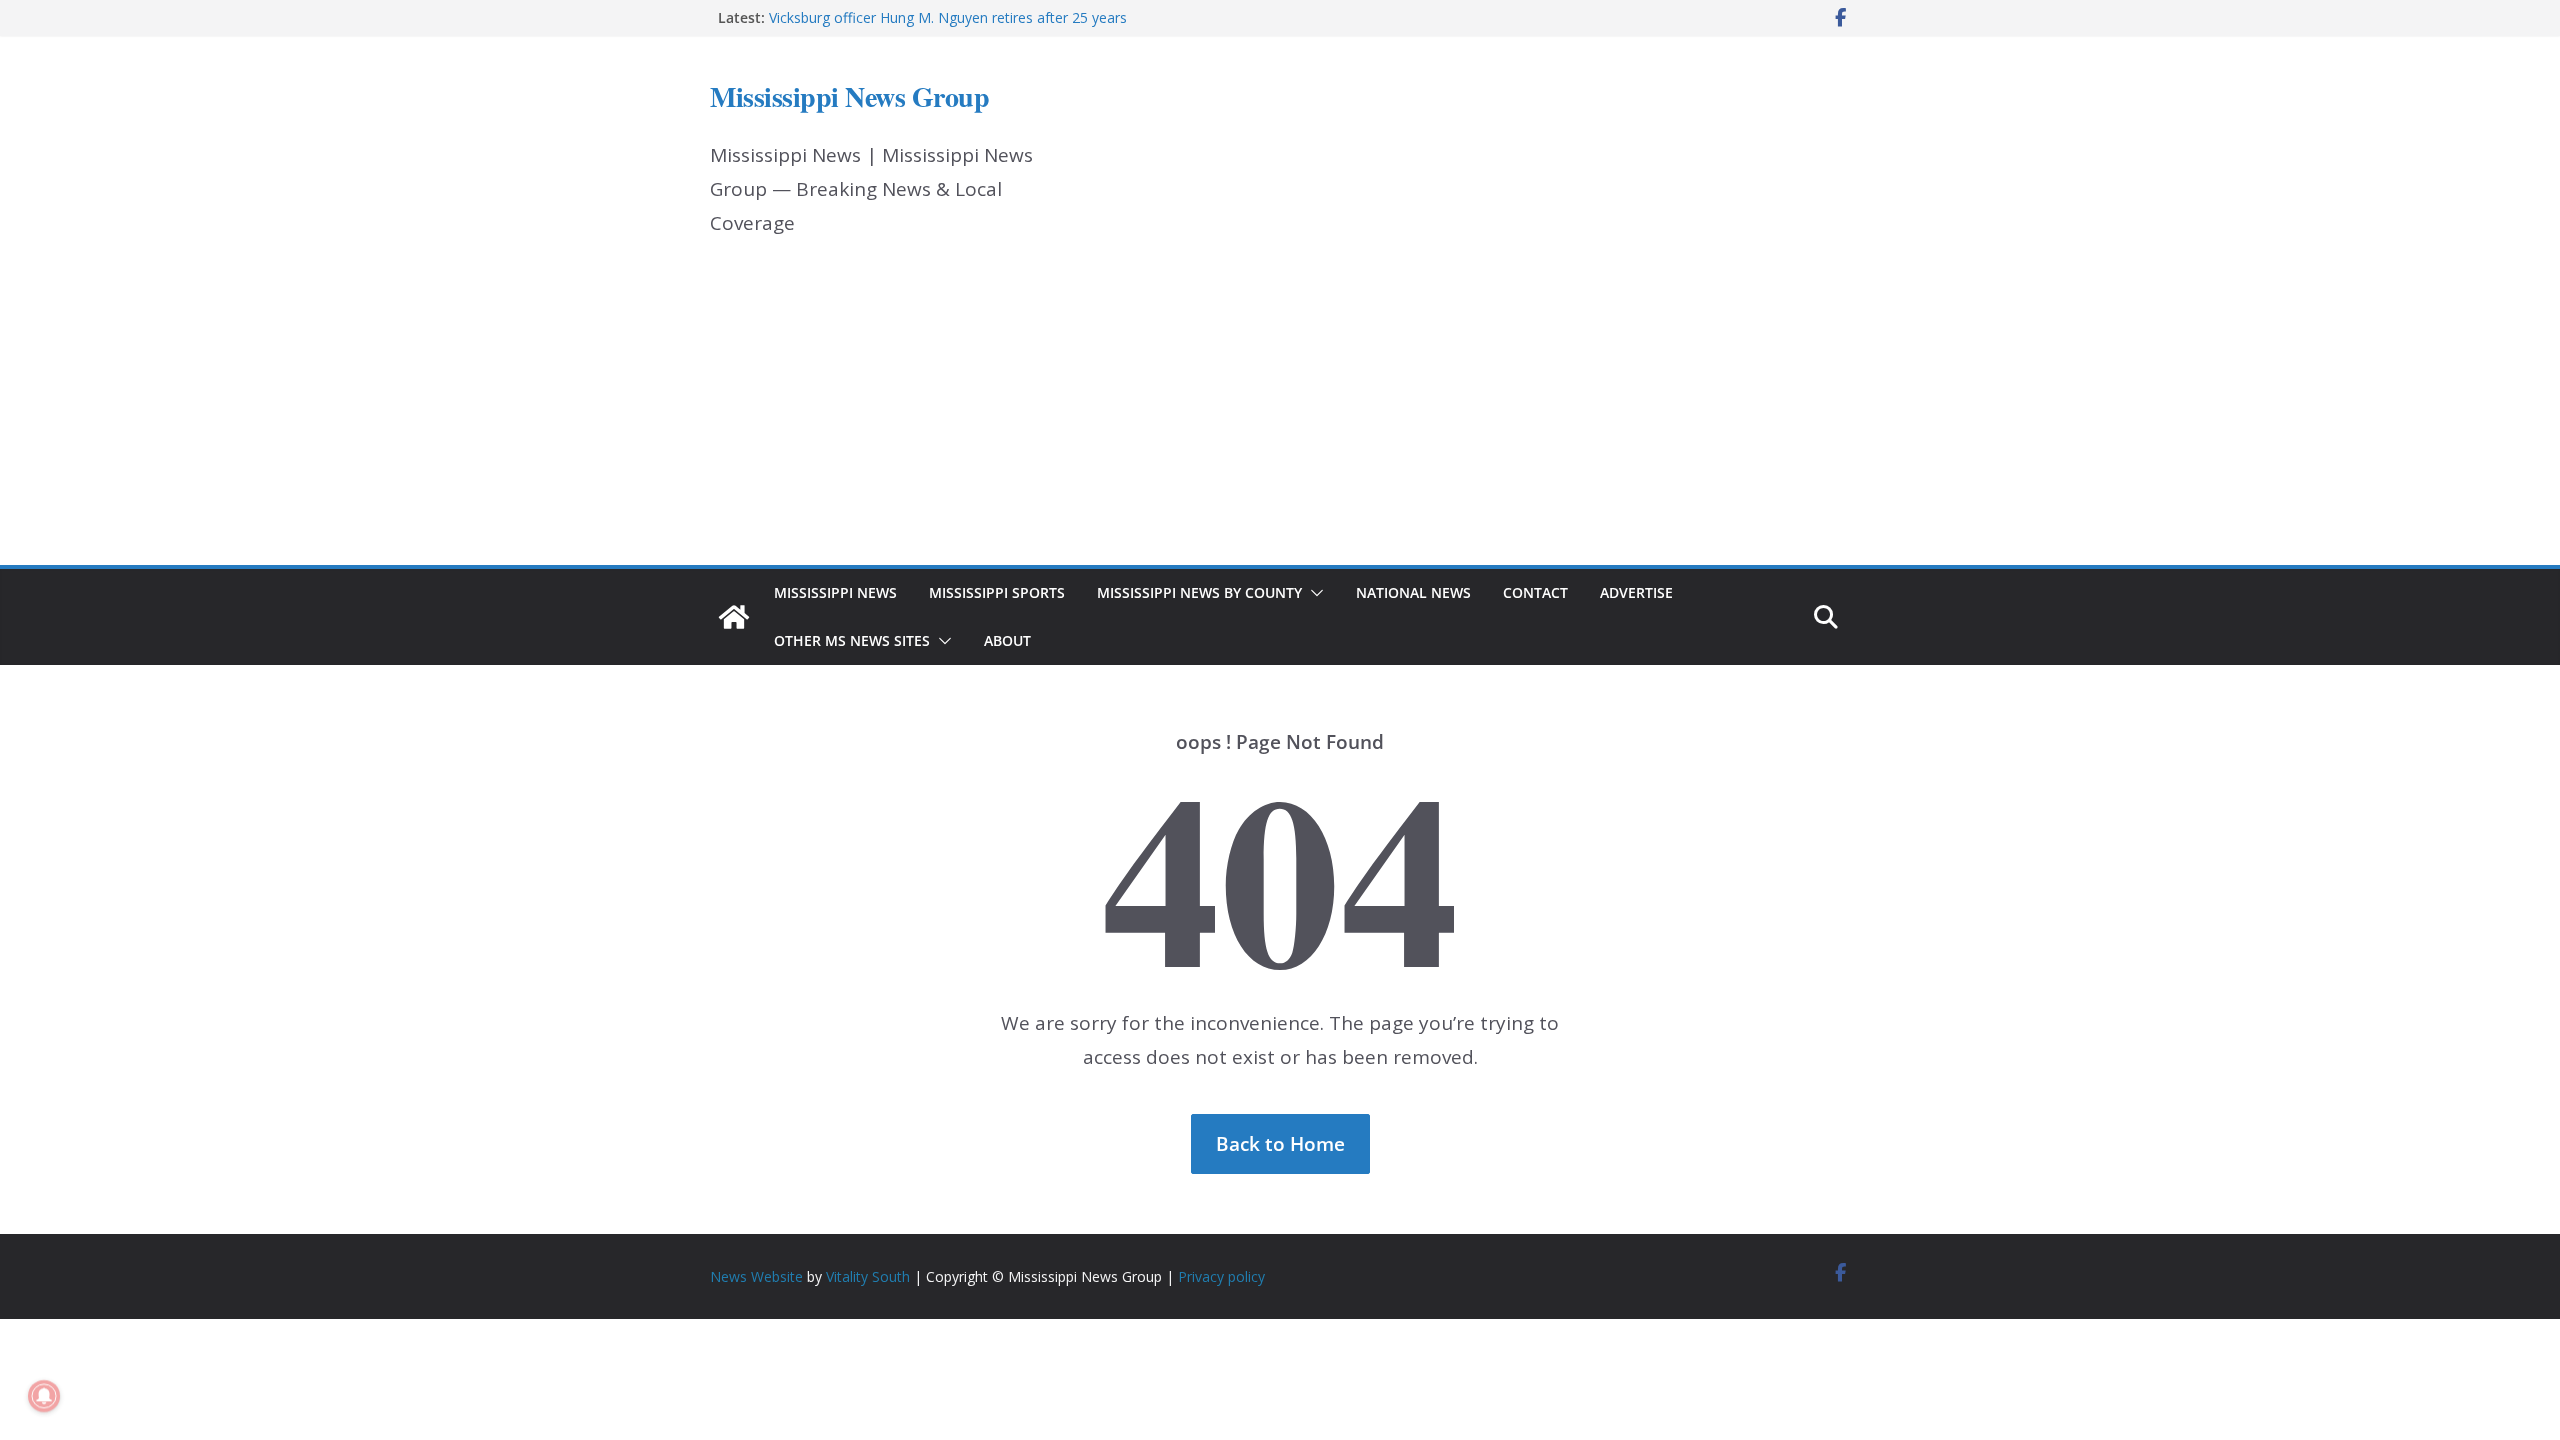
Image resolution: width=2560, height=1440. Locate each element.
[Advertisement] (1280, 415)
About (1007, 640)
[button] (1313, 593)
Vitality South (868, 1276)
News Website (756, 1276)
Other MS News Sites (852, 640)
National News (1413, 592)
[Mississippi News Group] (734, 617)
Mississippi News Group (849, 96)
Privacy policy (1221, 1276)
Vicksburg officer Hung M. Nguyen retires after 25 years (948, 17)
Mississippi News (835, 592)
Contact (1535, 592)
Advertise (1636, 592)
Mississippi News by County (1199, 592)
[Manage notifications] (44, 1396)
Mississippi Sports (997, 592)
